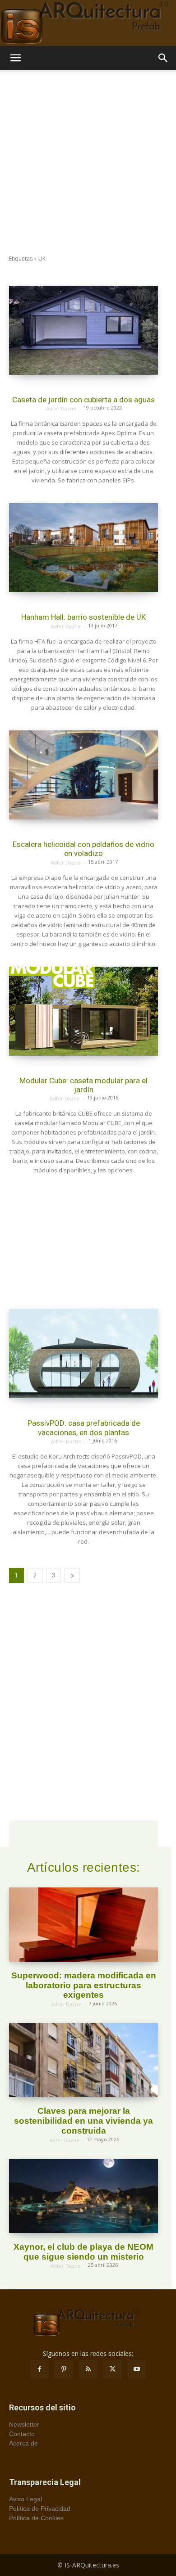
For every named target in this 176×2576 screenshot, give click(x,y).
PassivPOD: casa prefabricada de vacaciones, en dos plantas (84, 1428)
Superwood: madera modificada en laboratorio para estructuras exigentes (84, 1985)
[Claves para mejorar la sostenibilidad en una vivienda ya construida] (83, 2060)
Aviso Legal (25, 2499)
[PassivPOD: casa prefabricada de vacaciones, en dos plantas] (83, 1354)
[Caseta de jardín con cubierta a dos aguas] (83, 330)
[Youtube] (137, 2369)
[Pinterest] (64, 2369)
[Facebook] (39, 2369)
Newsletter (24, 2424)
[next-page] (72, 1575)
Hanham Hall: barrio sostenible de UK (83, 617)
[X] (112, 2369)
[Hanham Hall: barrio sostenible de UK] (83, 548)
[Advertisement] (88, 162)
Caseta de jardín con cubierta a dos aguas (83, 400)
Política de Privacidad (40, 2508)
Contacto (22, 2434)
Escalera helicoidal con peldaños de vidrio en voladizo (83, 849)
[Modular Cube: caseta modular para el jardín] (83, 1011)
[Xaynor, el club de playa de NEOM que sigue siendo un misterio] (83, 2196)
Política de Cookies (36, 2518)
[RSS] (88, 2369)
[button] (15, 58)
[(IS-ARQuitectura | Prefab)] (88, 23)
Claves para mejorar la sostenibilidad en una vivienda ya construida (83, 2121)
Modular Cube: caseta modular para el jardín (83, 1085)
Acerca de (23, 2443)
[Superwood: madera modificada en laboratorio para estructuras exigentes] (83, 1925)
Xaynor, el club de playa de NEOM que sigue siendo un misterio (83, 2252)
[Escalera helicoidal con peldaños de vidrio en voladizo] (83, 775)
